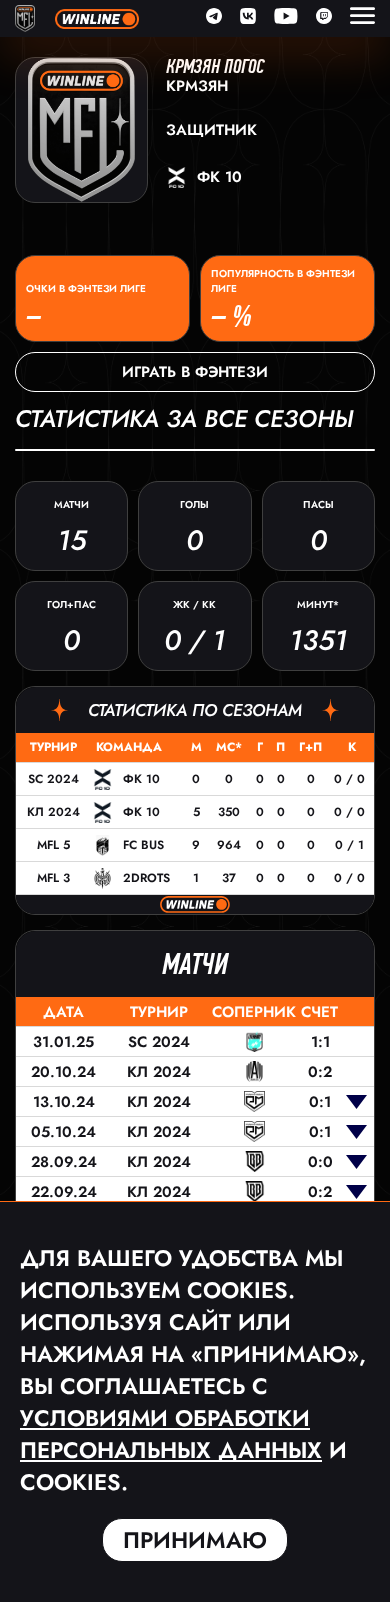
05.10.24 (63, 1132)
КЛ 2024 (53, 812)
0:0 (320, 1162)
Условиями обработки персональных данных (171, 1434)
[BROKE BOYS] (254, 1161)
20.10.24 (63, 1072)
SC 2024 (53, 779)
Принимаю (195, 1540)
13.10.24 (64, 1102)
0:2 (320, 1072)
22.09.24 (64, 1192)
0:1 (320, 1102)
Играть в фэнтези (195, 372)
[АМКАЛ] (254, 1071)
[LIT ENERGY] (254, 1041)
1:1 (320, 1042)
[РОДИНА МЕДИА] (254, 1101)
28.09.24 (64, 1162)
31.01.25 (63, 1042)
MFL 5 (53, 845)
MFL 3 (53, 878)
